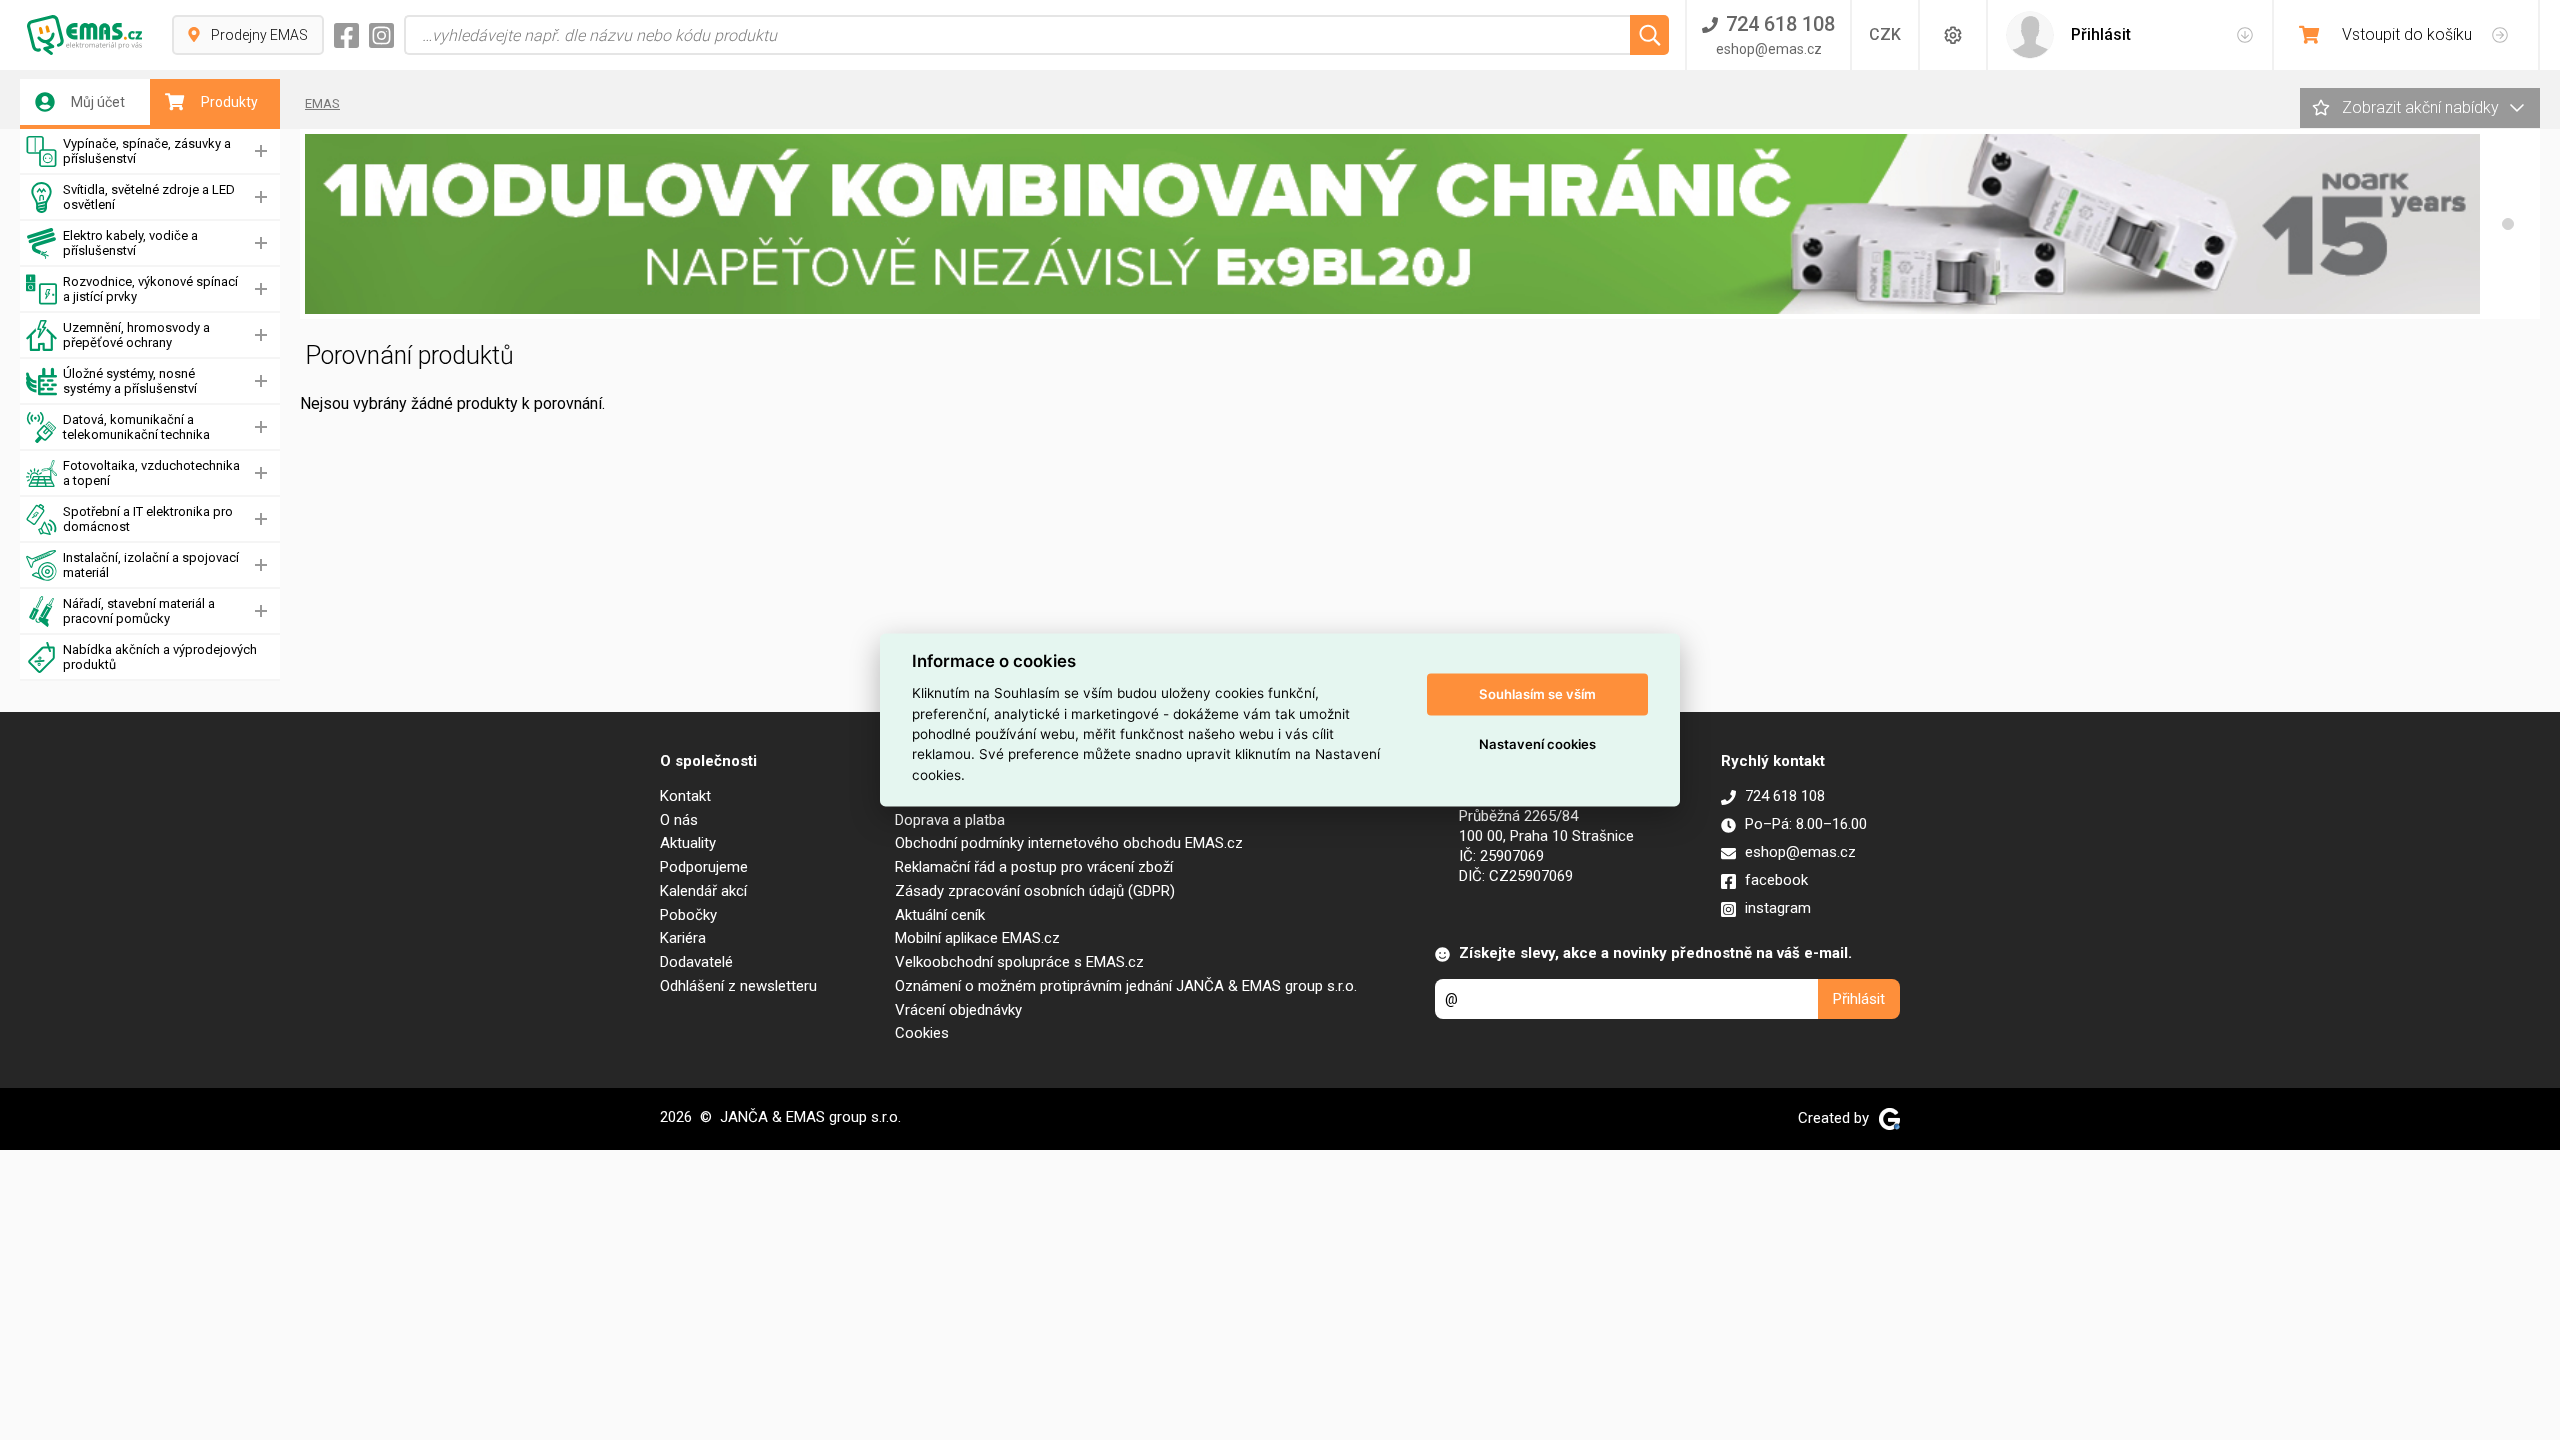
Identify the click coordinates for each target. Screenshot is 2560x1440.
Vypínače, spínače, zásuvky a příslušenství (147, 151)
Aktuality (688, 843)
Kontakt (685, 796)
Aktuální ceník (940, 915)
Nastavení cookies (1537, 744)
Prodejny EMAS (259, 35)
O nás (679, 820)
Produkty (229, 102)
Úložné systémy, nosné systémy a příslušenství (130, 381)
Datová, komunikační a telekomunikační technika (136, 427)
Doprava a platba (950, 820)
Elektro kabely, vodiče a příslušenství (130, 243)
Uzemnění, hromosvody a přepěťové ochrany (136, 335)
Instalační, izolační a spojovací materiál (151, 565)
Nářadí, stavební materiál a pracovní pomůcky (139, 611)
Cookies (922, 1033)
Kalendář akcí (703, 891)
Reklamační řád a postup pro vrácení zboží (1034, 867)
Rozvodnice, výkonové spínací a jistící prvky (150, 289)
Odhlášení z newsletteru (738, 986)
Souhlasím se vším (1537, 694)
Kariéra (683, 938)
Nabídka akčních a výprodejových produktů (160, 657)
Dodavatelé (696, 962)
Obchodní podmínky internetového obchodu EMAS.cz (1069, 843)
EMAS (322, 103)
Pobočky (688, 915)
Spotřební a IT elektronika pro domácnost (148, 519)
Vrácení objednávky (958, 1010)
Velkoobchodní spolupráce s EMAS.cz (1019, 962)
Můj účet (98, 102)
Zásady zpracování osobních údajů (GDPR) (1035, 891)
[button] (2508, 224)
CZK (1885, 34)
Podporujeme (704, 867)
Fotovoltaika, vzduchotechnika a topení (151, 473)
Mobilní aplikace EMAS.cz (977, 938)
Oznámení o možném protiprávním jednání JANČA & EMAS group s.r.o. (1126, 986)
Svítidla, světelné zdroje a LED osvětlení (149, 197)
